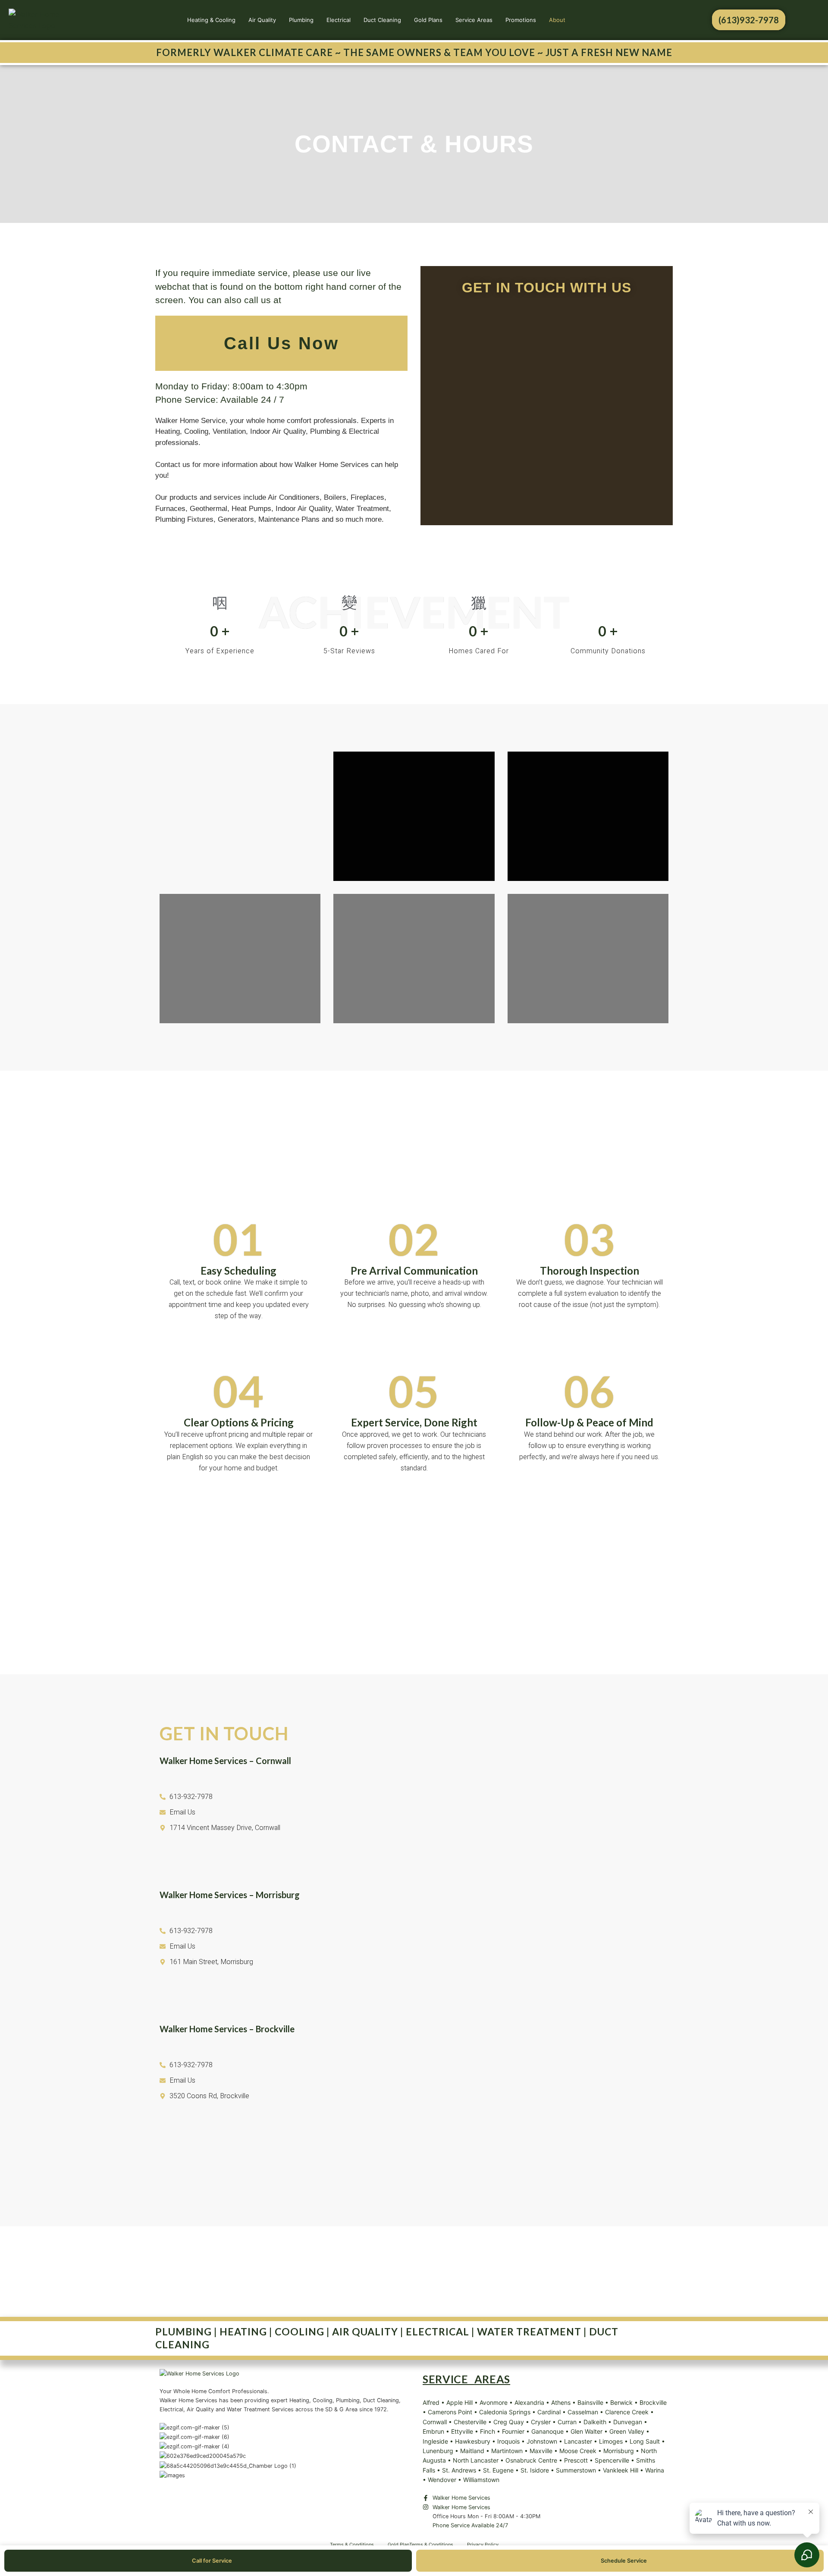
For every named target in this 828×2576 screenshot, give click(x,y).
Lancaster (578, 2441)
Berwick (621, 2402)
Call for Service (212, 2561)
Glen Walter (586, 2431)
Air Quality (262, 20)
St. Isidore (535, 2470)
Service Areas (474, 20)
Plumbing (301, 20)
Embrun (433, 2431)
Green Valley (627, 2431)
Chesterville (470, 2422)
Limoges (611, 2441)
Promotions (521, 20)
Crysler (541, 2422)
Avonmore (494, 2402)
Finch (488, 2431)
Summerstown (576, 2470)
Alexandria (529, 2402)
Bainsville (590, 2402)
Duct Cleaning (382, 20)
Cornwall (435, 2422)
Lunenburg (438, 2451)
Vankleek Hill (621, 2470)
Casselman (583, 2412)
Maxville (541, 2451)
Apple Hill (459, 2402)
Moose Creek (578, 2451)
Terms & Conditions (352, 2545)
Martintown (507, 2451)
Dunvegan (628, 2422)
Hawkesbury (473, 2441)
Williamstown (481, 2480)
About (557, 20)
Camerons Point (450, 2412)
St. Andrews (459, 2470)
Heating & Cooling (211, 20)
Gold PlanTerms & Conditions (420, 2545)
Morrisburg (619, 2451)
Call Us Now (281, 343)
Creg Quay (509, 2422)
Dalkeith (595, 2422)
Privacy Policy (483, 2545)
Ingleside (435, 2441)
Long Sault (645, 2441)
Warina (655, 2470)
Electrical (339, 20)
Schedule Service (624, 2561)
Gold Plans (428, 20)
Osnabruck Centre (531, 2460)
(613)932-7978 (749, 20)
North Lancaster (476, 2460)
